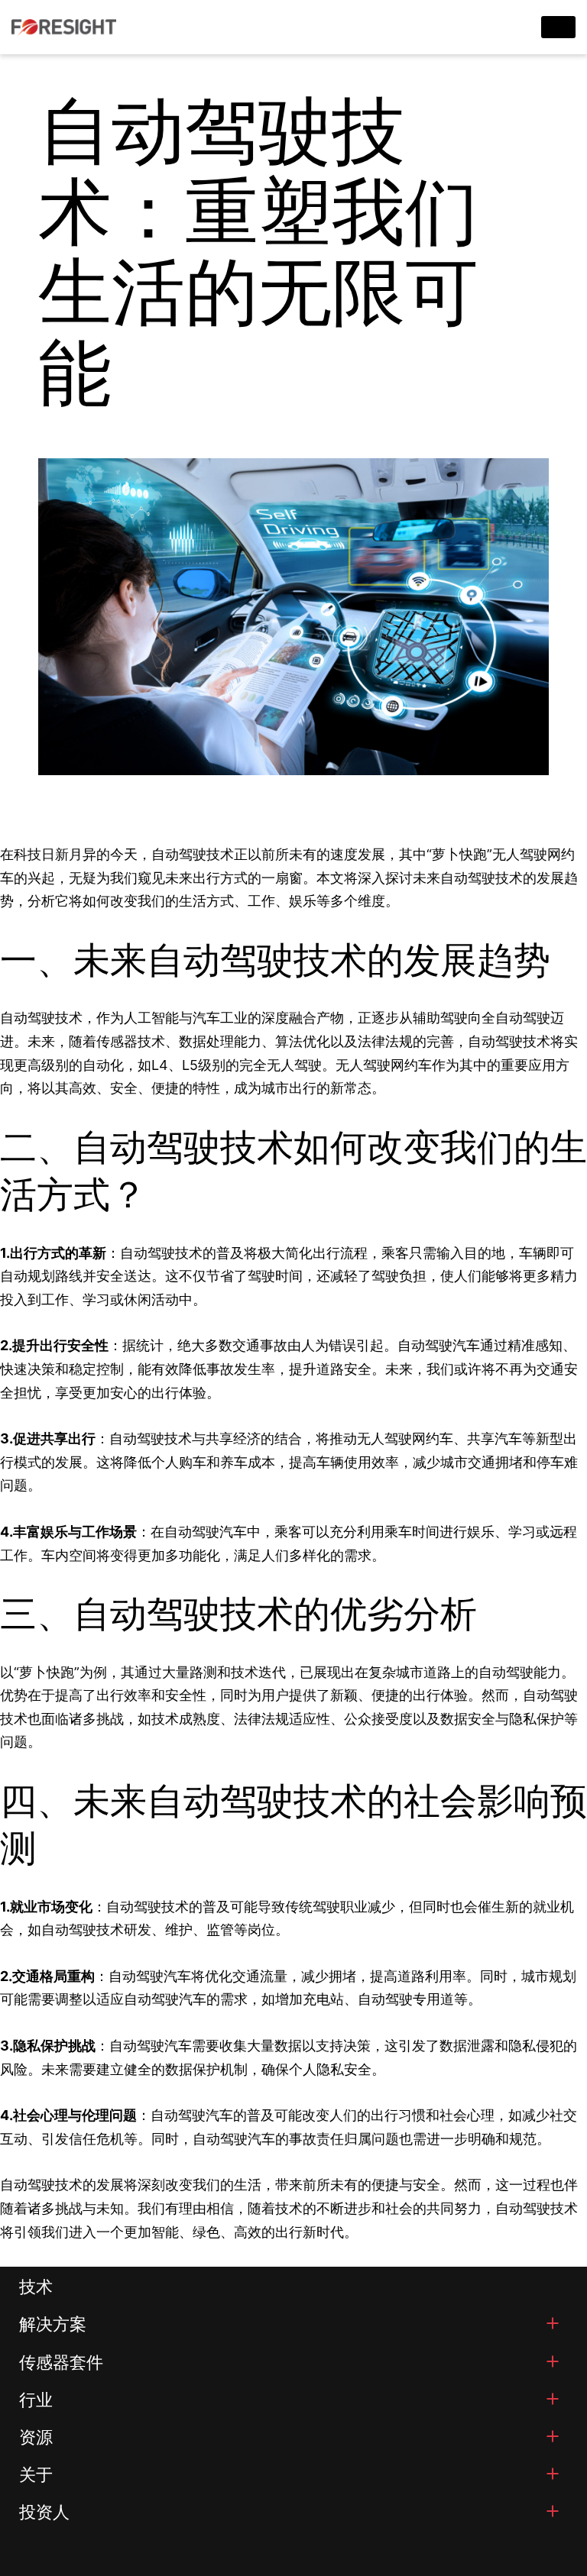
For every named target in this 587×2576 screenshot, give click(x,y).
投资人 (44, 2512)
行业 (36, 2400)
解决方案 (53, 2324)
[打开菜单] (553, 2323)
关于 (36, 2474)
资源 (36, 2437)
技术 (36, 2287)
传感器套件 (61, 2362)
